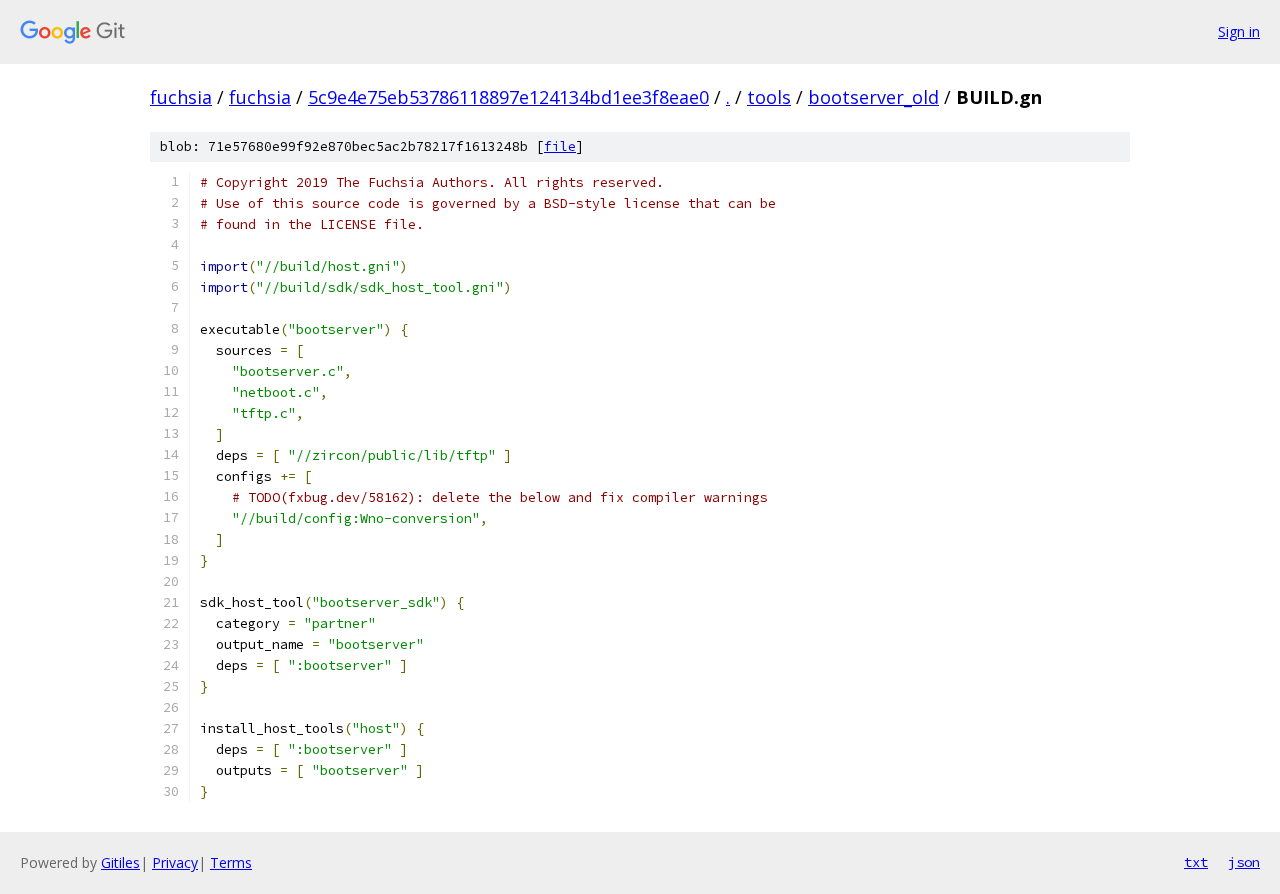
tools (769, 97)
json (1244, 862)
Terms (231, 862)
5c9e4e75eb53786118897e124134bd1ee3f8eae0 (508, 97)
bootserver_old (873, 97)
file (560, 146)
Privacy (175, 862)
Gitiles (120, 862)
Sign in (1239, 31)
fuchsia (181, 97)
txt (1196, 862)
